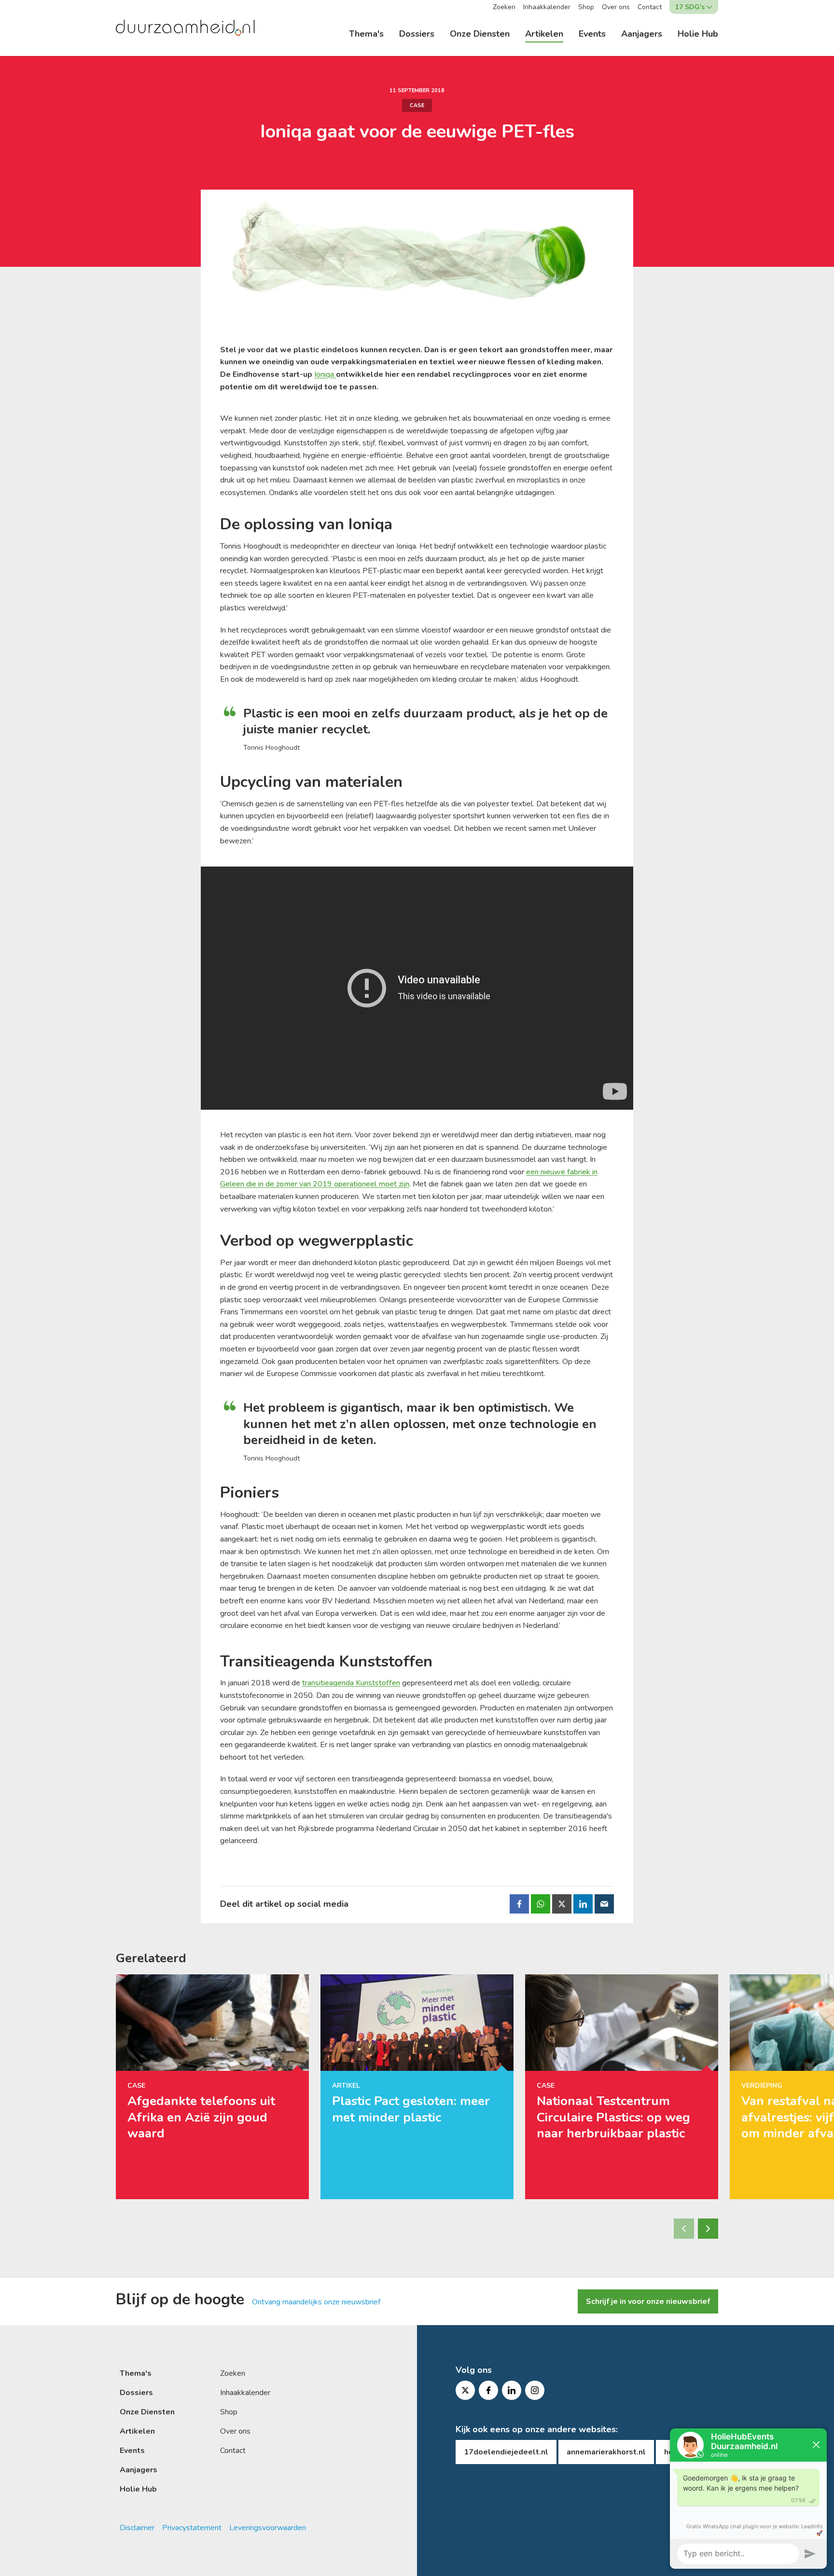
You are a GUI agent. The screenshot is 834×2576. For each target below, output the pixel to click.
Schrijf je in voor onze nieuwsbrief (648, 2301)
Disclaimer (137, 2528)
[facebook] (488, 2390)
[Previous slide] (684, 2229)
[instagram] (535, 2390)
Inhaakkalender (547, 7)
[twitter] (465, 2390)
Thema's (366, 34)
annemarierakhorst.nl (606, 2452)
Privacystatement (192, 2528)
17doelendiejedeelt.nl (506, 2452)
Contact (650, 7)
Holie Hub (698, 34)
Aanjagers (642, 34)
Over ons (616, 7)
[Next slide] (708, 2229)
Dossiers (417, 34)
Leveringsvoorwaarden (268, 2528)
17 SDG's (690, 7)
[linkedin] (512, 2390)
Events (592, 34)
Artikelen (544, 34)
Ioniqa (325, 374)
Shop (586, 7)
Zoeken (504, 7)
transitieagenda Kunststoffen (351, 1683)
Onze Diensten (480, 34)
